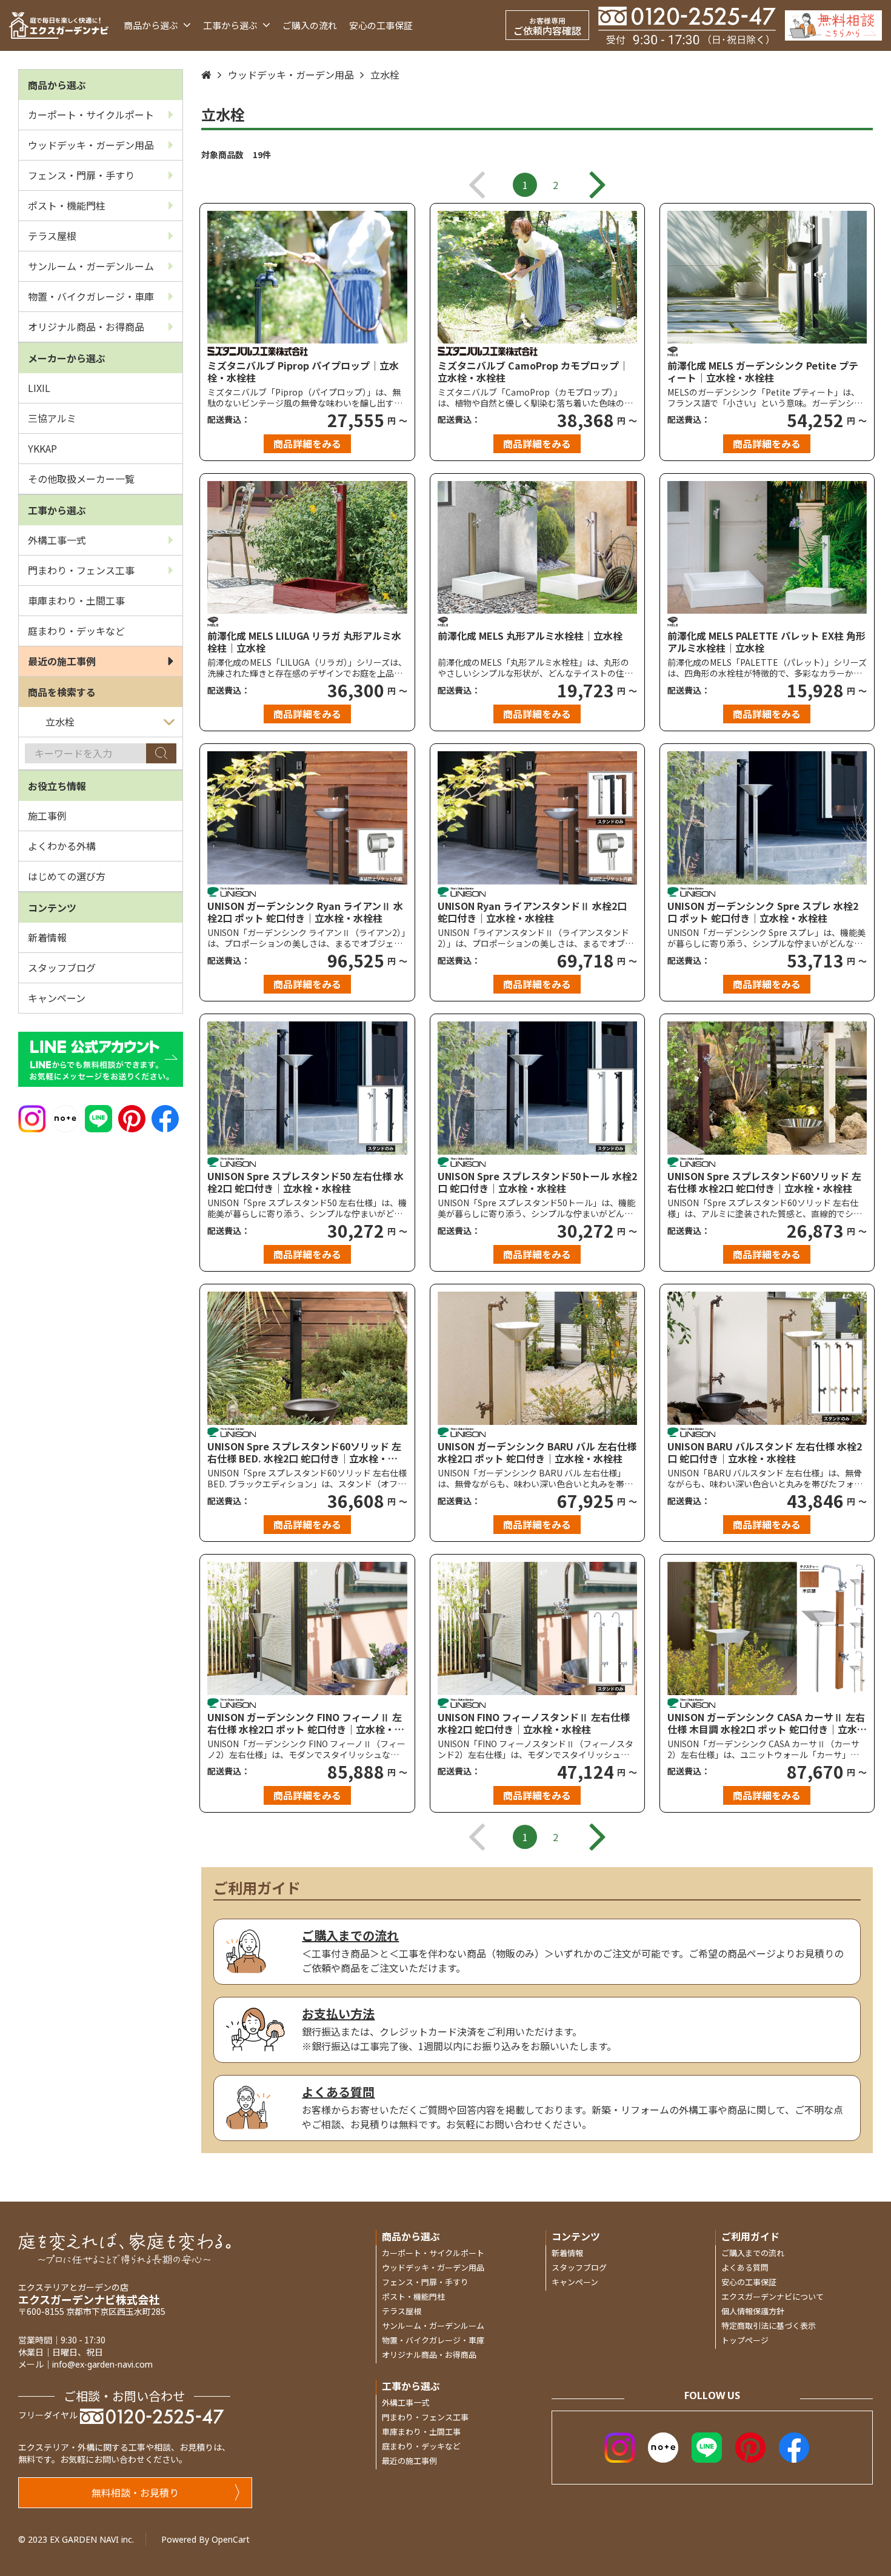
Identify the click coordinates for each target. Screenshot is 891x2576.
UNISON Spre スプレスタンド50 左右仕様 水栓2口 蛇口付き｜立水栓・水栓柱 (305, 1182)
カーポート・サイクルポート (91, 115)
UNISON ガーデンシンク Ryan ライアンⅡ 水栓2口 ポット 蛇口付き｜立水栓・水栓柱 (305, 912)
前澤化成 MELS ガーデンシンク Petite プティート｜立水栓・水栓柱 (763, 371)
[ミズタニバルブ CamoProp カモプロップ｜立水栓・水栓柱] (537, 277)
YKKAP (42, 448)
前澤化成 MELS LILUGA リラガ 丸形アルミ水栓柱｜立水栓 (304, 642)
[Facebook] (165, 1117)
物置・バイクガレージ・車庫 (91, 296)
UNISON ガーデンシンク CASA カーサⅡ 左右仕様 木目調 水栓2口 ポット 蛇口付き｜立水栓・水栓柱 (766, 1723)
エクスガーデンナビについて (773, 2296)
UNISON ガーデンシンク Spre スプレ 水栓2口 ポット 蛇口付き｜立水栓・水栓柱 (763, 912)
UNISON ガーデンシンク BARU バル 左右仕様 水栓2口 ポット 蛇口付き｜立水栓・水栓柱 (537, 1452)
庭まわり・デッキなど (76, 631)
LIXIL (39, 388)
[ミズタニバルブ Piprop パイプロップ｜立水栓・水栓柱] (307, 277)
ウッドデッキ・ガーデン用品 (91, 145)
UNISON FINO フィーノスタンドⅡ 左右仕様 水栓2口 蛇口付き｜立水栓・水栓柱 (534, 1723)
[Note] (65, 1117)
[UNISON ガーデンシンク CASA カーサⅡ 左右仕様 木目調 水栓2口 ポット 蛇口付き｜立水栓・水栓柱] (767, 1628)
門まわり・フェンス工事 (81, 570)
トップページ (745, 2340)
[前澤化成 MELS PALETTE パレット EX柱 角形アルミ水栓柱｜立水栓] (767, 547)
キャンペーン (57, 998)
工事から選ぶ (231, 25)
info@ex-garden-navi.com (102, 2364)
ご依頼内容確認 (547, 26)
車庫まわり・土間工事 (76, 600)
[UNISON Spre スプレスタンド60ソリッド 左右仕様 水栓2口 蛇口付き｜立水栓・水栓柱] (767, 1088)
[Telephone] (687, 25)
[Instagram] (32, 1117)
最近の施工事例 (62, 661)
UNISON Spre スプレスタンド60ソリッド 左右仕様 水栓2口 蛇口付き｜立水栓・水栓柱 (764, 1182)
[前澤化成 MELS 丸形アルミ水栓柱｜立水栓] (537, 547)
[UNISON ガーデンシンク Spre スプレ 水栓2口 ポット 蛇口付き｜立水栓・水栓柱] (767, 818)
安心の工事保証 (381, 25)
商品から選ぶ (152, 25)
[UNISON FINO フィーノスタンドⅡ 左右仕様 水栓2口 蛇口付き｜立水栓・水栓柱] (537, 1628)
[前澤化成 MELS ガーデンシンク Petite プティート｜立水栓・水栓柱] (767, 277)
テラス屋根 (52, 236)
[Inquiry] (833, 25)
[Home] (206, 75)
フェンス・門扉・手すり (81, 175)
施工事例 (47, 815)
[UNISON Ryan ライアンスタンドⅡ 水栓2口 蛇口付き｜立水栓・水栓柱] (537, 818)
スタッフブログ (62, 968)
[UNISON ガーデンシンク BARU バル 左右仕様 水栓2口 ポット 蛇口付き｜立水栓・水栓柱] (537, 1358)
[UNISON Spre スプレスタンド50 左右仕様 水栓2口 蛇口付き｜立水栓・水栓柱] (307, 1088)
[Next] (598, 185)
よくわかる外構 (62, 846)
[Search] (161, 753)
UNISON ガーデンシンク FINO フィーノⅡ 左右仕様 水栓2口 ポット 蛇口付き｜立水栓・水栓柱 (306, 1723)
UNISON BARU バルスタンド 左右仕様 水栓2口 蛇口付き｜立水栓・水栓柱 (765, 1452)
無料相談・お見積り (135, 2492)
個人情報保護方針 (753, 2311)
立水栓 (385, 75)
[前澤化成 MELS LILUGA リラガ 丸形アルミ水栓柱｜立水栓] (307, 547)
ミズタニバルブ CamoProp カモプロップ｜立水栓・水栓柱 (533, 371)
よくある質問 (745, 2267)
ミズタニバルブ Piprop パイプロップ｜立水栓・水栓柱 (303, 371)
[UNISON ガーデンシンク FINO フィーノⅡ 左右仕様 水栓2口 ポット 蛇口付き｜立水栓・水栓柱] (307, 1628)
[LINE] (98, 1117)
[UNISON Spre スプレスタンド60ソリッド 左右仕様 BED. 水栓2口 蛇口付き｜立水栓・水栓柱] (307, 1358)
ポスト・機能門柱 (67, 205)
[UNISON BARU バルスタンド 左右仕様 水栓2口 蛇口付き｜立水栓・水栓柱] (767, 1358)
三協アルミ (52, 418)
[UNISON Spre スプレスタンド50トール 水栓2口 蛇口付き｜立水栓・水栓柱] (537, 1088)
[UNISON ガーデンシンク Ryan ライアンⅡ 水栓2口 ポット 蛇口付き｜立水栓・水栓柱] (307, 818)
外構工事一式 (57, 540)
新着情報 (47, 937)
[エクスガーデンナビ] (59, 25)
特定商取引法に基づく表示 (769, 2325)
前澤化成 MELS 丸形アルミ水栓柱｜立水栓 (530, 636)
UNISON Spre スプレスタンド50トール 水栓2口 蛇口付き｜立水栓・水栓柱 (537, 1182)
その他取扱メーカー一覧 (81, 479)
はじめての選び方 (67, 876)
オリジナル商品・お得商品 (86, 327)
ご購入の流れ (310, 25)
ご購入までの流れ (753, 2253)
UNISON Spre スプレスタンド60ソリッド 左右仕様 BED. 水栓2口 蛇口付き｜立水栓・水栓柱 (304, 1452)
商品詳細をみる (307, 443)
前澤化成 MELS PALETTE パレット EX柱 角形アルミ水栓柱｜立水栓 (766, 642)
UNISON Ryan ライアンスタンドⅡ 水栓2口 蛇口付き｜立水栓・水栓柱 (532, 912)
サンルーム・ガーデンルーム (91, 266)
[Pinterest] (132, 1117)
